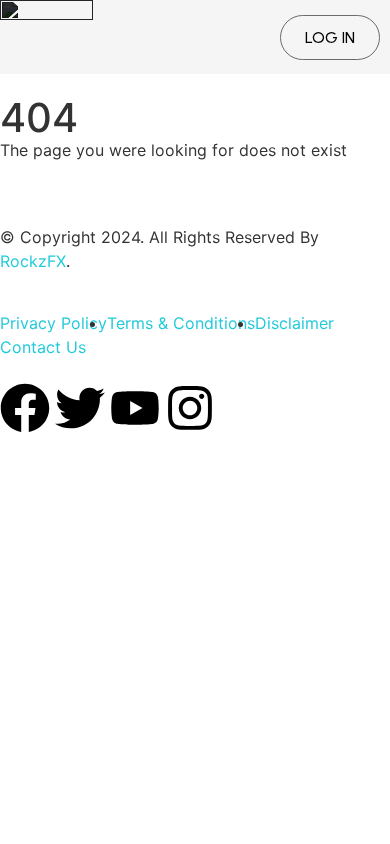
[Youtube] (135, 408)
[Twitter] (80, 408)
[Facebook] (25, 408)
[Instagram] (190, 408)
